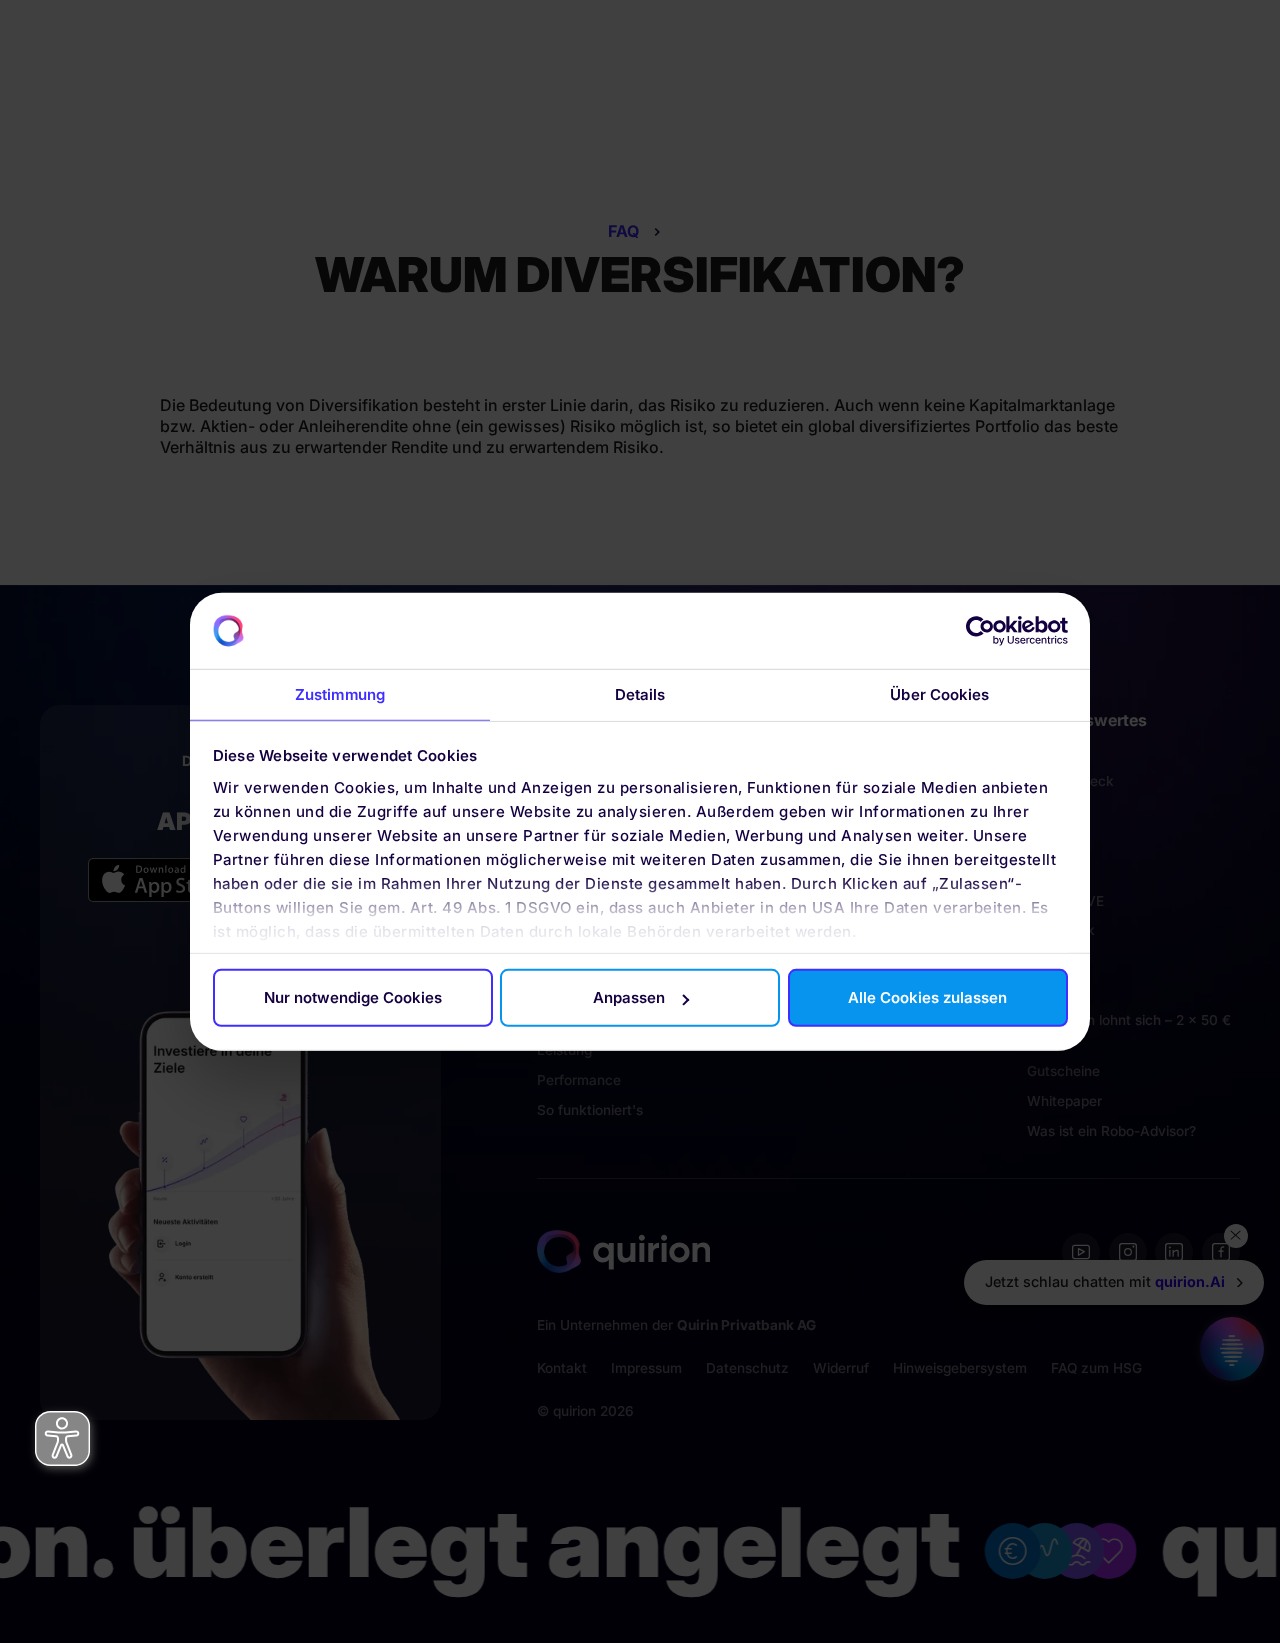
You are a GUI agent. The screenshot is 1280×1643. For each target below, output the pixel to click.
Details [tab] (640, 694)
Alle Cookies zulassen (927, 997)
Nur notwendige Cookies (353, 997)
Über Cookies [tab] (939, 694)
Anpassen (629, 997)
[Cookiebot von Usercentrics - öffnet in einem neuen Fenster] (980, 631)
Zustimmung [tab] (340, 694)
